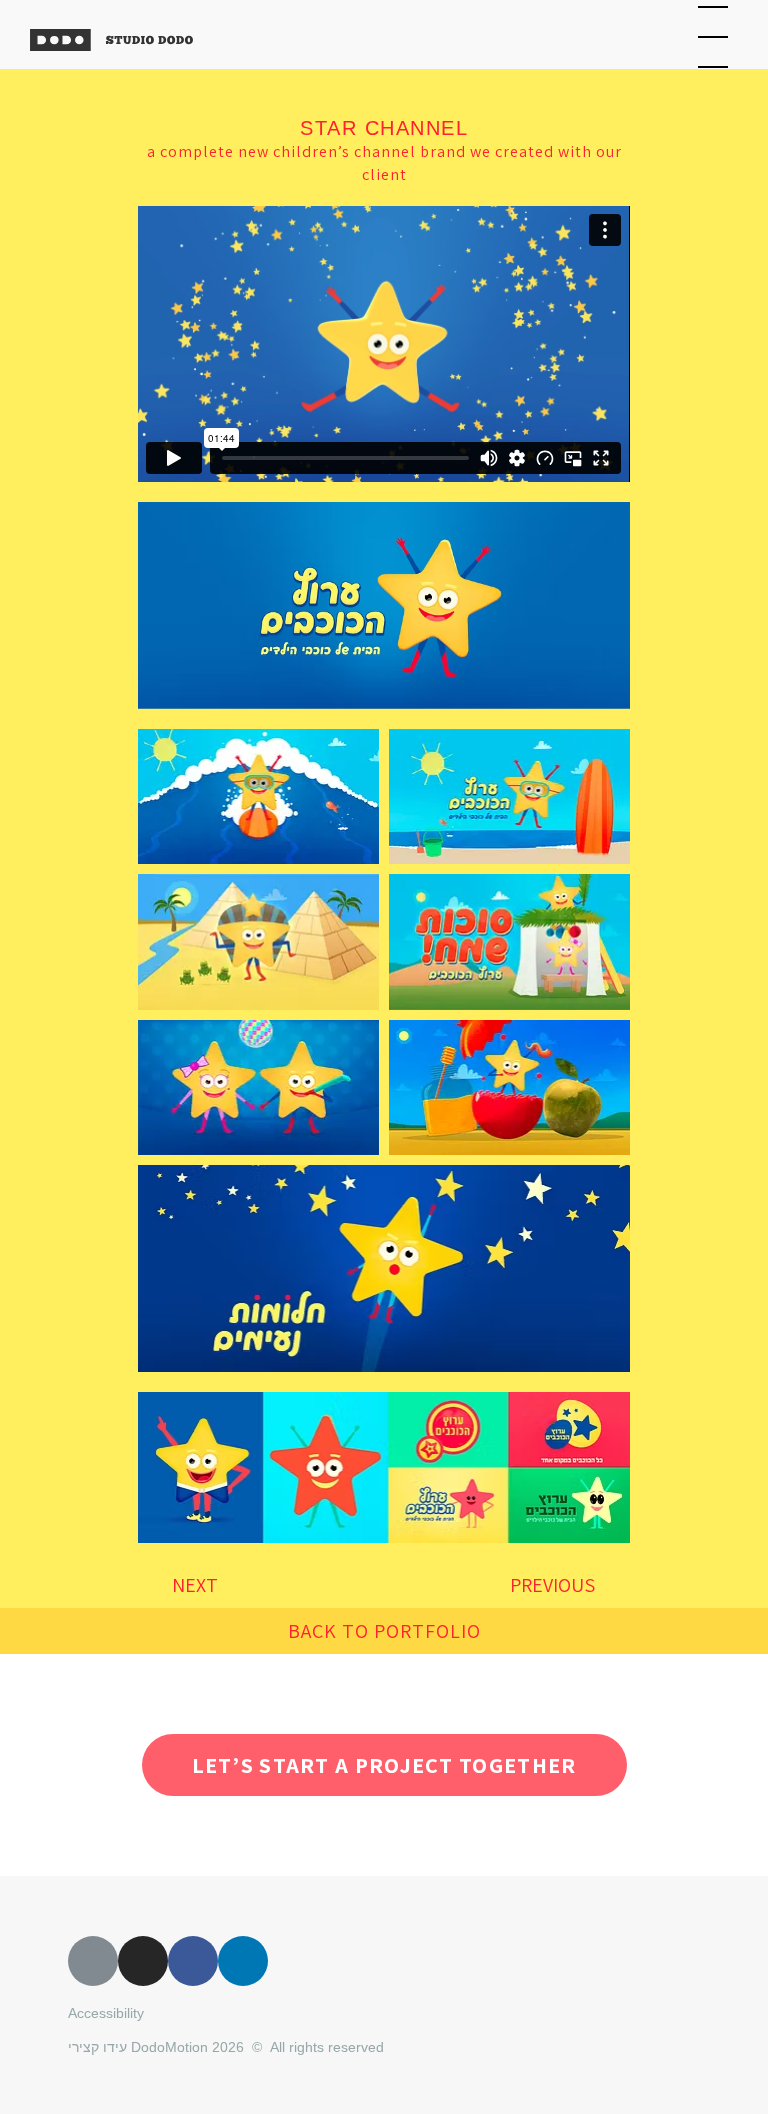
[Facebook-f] (193, 1961)
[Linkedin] (243, 1961)
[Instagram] (143, 1961)
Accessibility (106, 2013)
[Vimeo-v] (93, 1961)
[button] (384, 1631)
